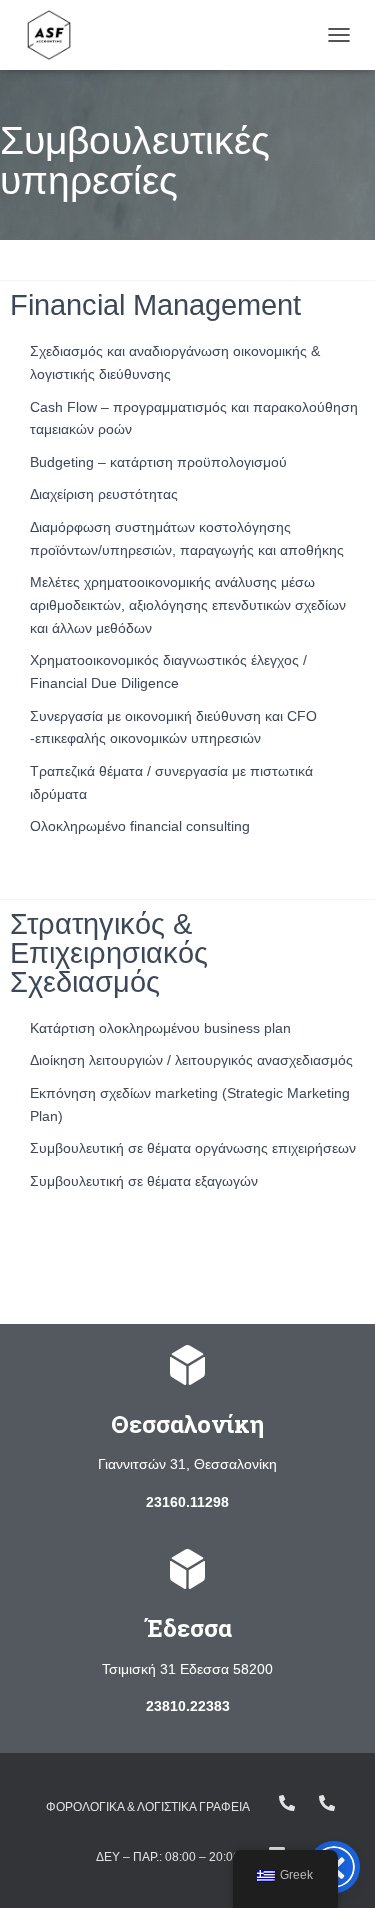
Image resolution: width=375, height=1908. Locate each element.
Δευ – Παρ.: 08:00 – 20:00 (168, 1857)
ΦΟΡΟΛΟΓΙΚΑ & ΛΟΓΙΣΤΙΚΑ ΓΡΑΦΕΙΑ (148, 1807)
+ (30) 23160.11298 (327, 1803)
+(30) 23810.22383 (287, 1803)
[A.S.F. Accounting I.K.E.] (56, 35)
